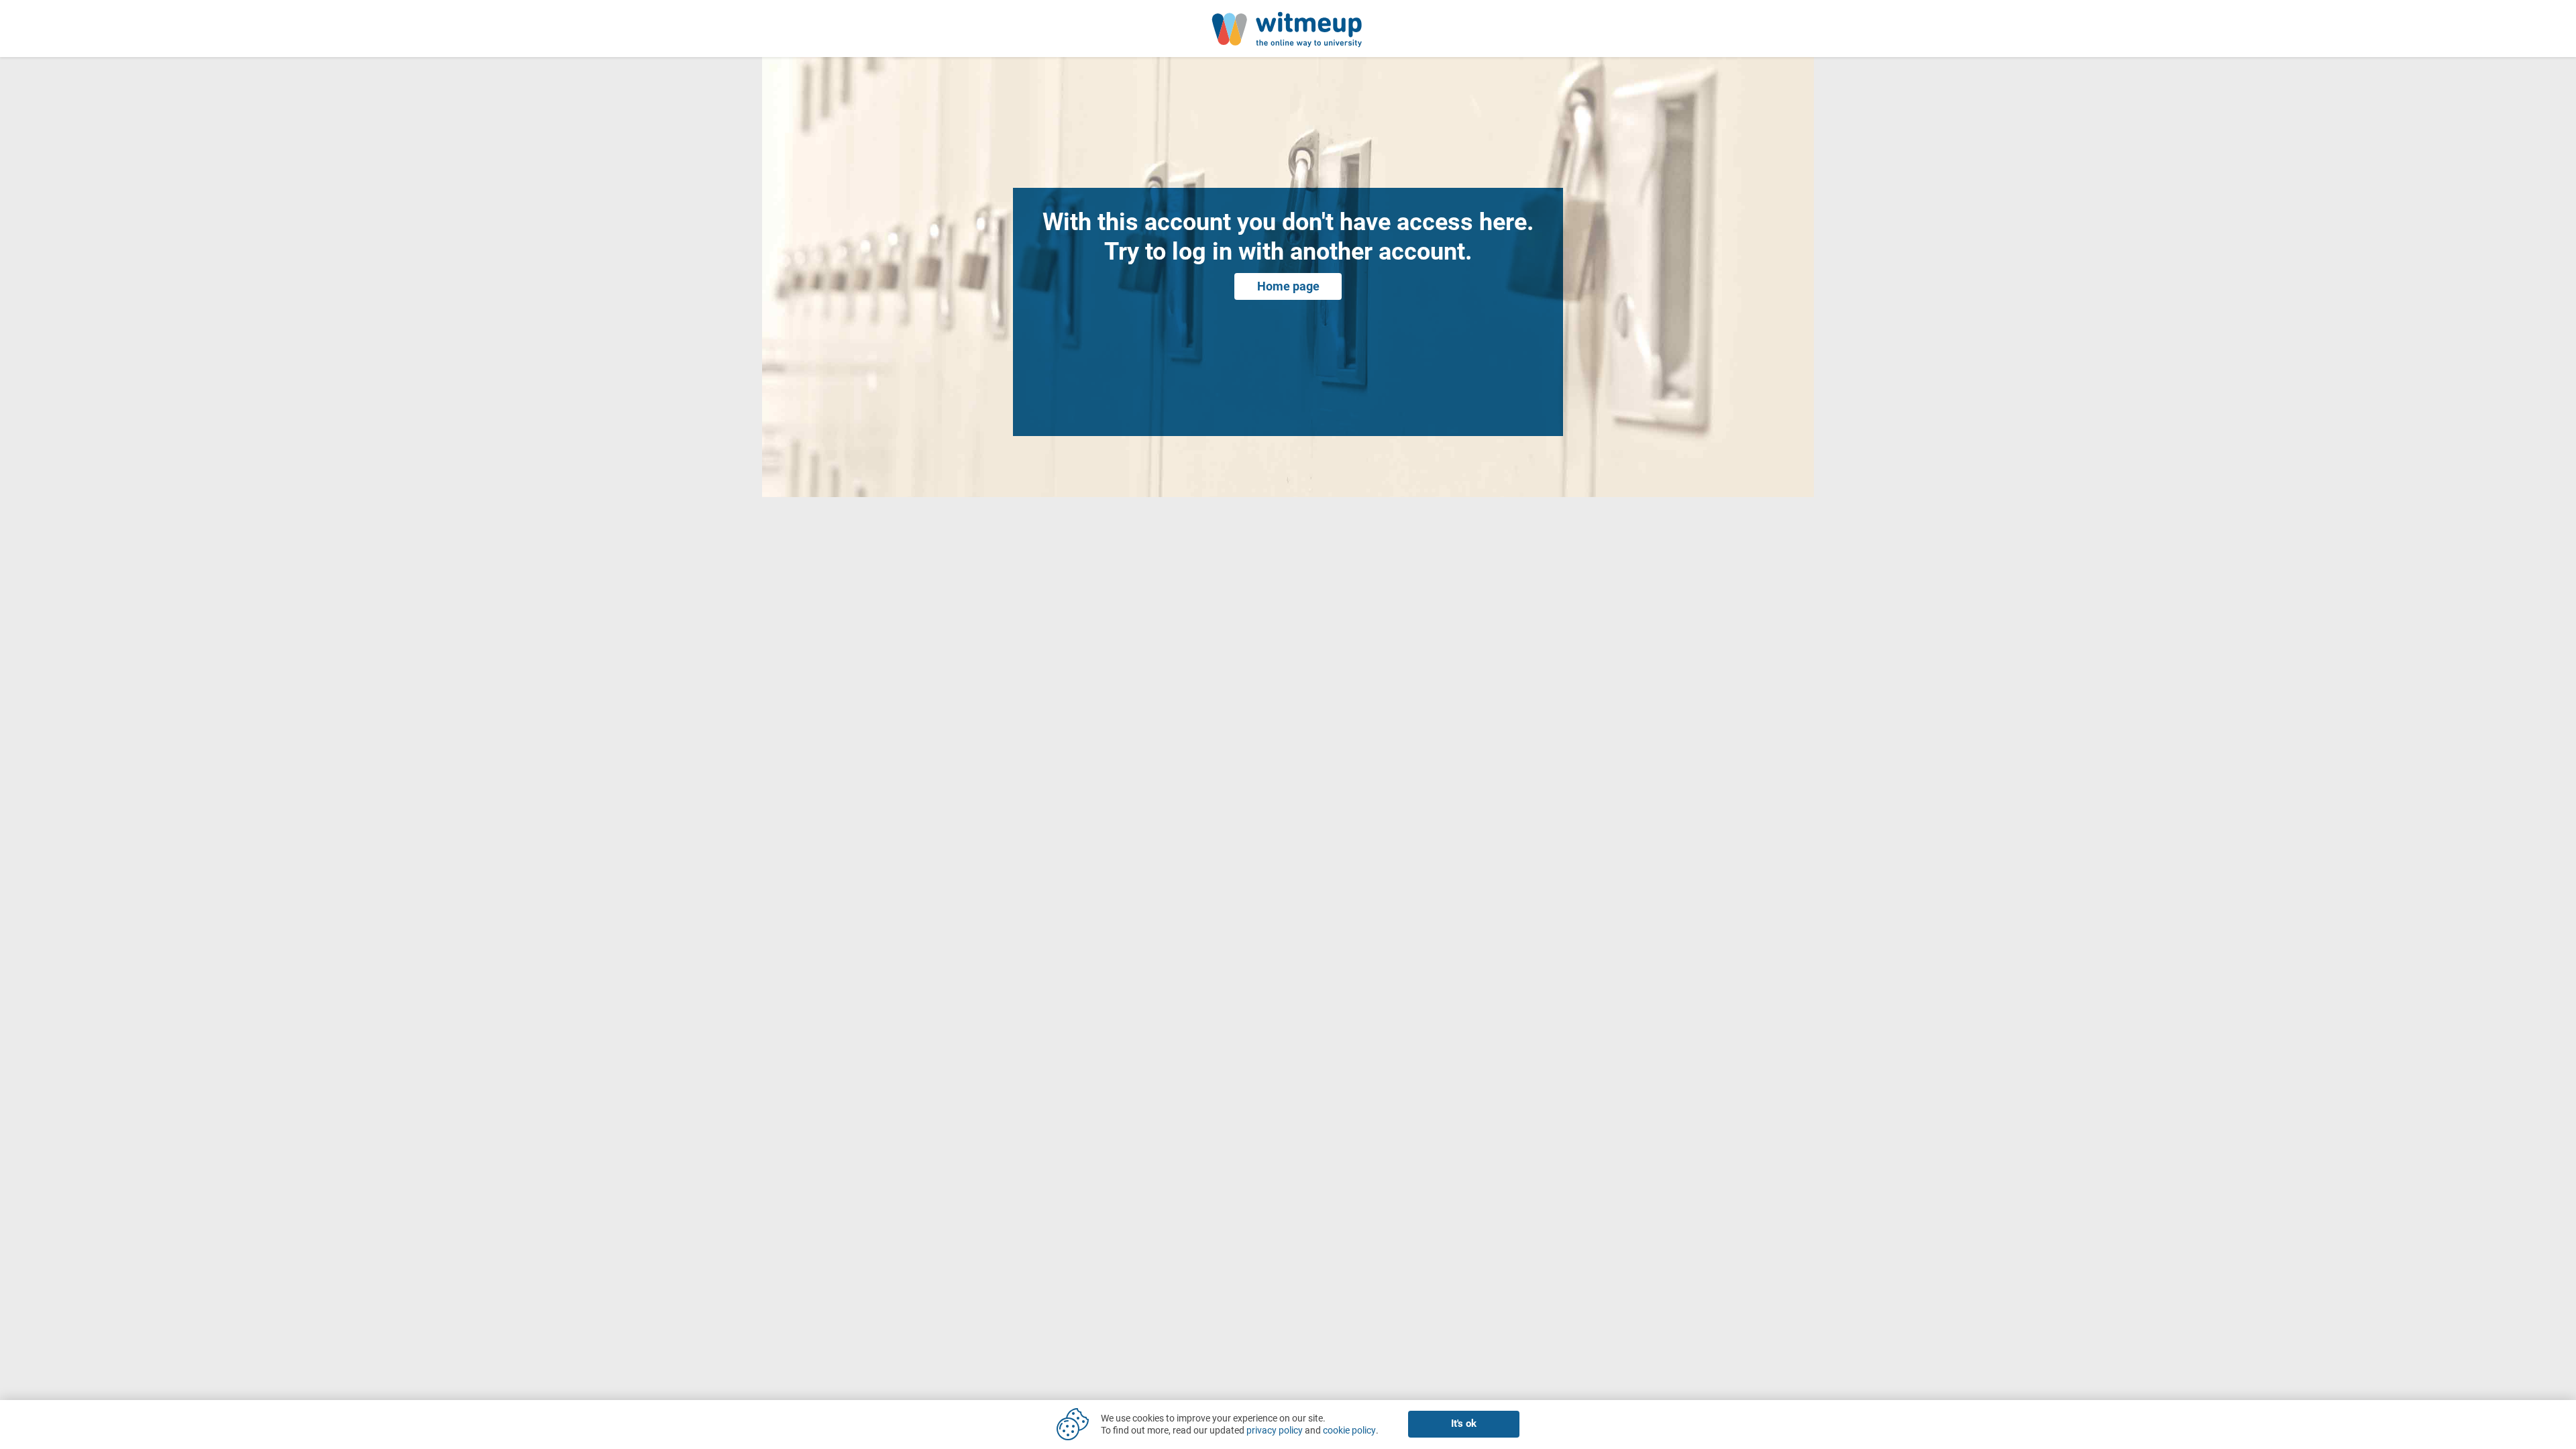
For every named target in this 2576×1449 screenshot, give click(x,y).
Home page (1288, 286)
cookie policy (1349, 1430)
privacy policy (1275, 1430)
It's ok (1464, 1424)
